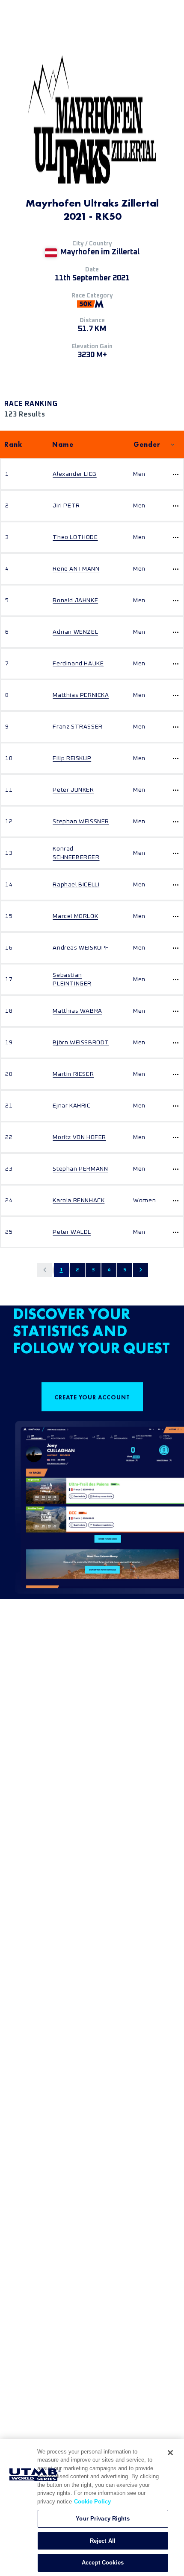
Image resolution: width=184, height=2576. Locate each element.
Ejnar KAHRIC (71, 1106)
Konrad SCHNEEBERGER (76, 853)
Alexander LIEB (74, 474)
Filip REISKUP (72, 758)
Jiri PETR (66, 506)
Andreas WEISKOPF (81, 948)
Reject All (103, 2541)
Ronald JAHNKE (75, 600)
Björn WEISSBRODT (81, 1043)
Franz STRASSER (77, 727)
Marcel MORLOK (75, 916)
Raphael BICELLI (76, 885)
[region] (92, 2508)
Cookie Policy (92, 2502)
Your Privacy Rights (102, 2519)
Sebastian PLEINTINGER (72, 979)
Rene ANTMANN (76, 569)
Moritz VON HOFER (79, 1137)
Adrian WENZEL (75, 632)
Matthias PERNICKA (81, 695)
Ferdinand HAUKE (78, 664)
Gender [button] (147, 444)
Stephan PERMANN (80, 1169)
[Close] (170, 2453)
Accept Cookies (103, 2563)
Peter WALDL (72, 1232)
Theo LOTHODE (75, 537)
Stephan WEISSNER (81, 822)
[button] (45, 1270)
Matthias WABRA (77, 1011)
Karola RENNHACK (79, 1201)
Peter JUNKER (73, 790)
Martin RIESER (73, 1074)
